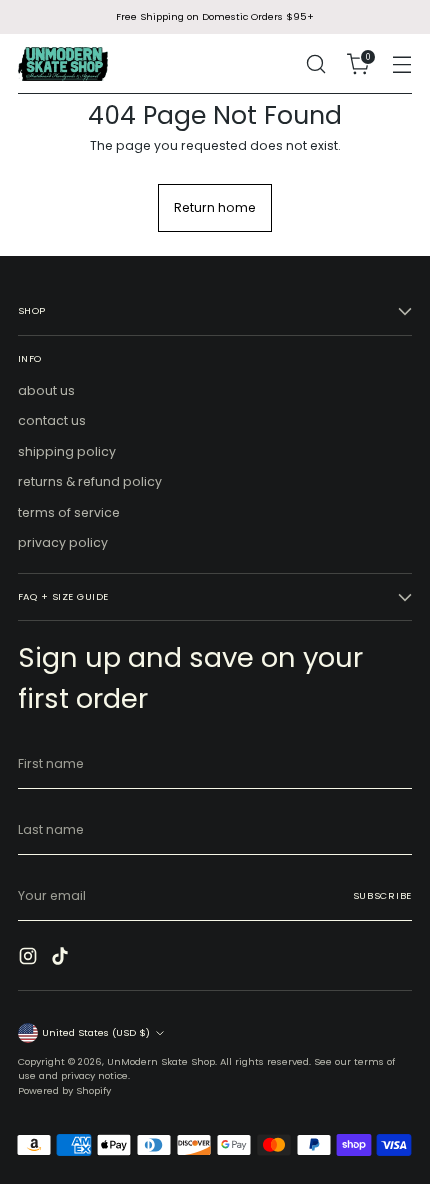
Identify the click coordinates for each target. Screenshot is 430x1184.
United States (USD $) (96, 1032)
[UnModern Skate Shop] (63, 64)
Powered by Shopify (64, 1090)
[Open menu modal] (401, 64)
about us (46, 390)
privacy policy (63, 542)
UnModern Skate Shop (161, 1061)
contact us (52, 420)
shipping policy (67, 451)
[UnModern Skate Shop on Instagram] (30, 958)
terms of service (69, 512)
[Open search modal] (315, 64)
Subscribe (382, 895)
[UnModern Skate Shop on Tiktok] (62, 958)
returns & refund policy (90, 481)
